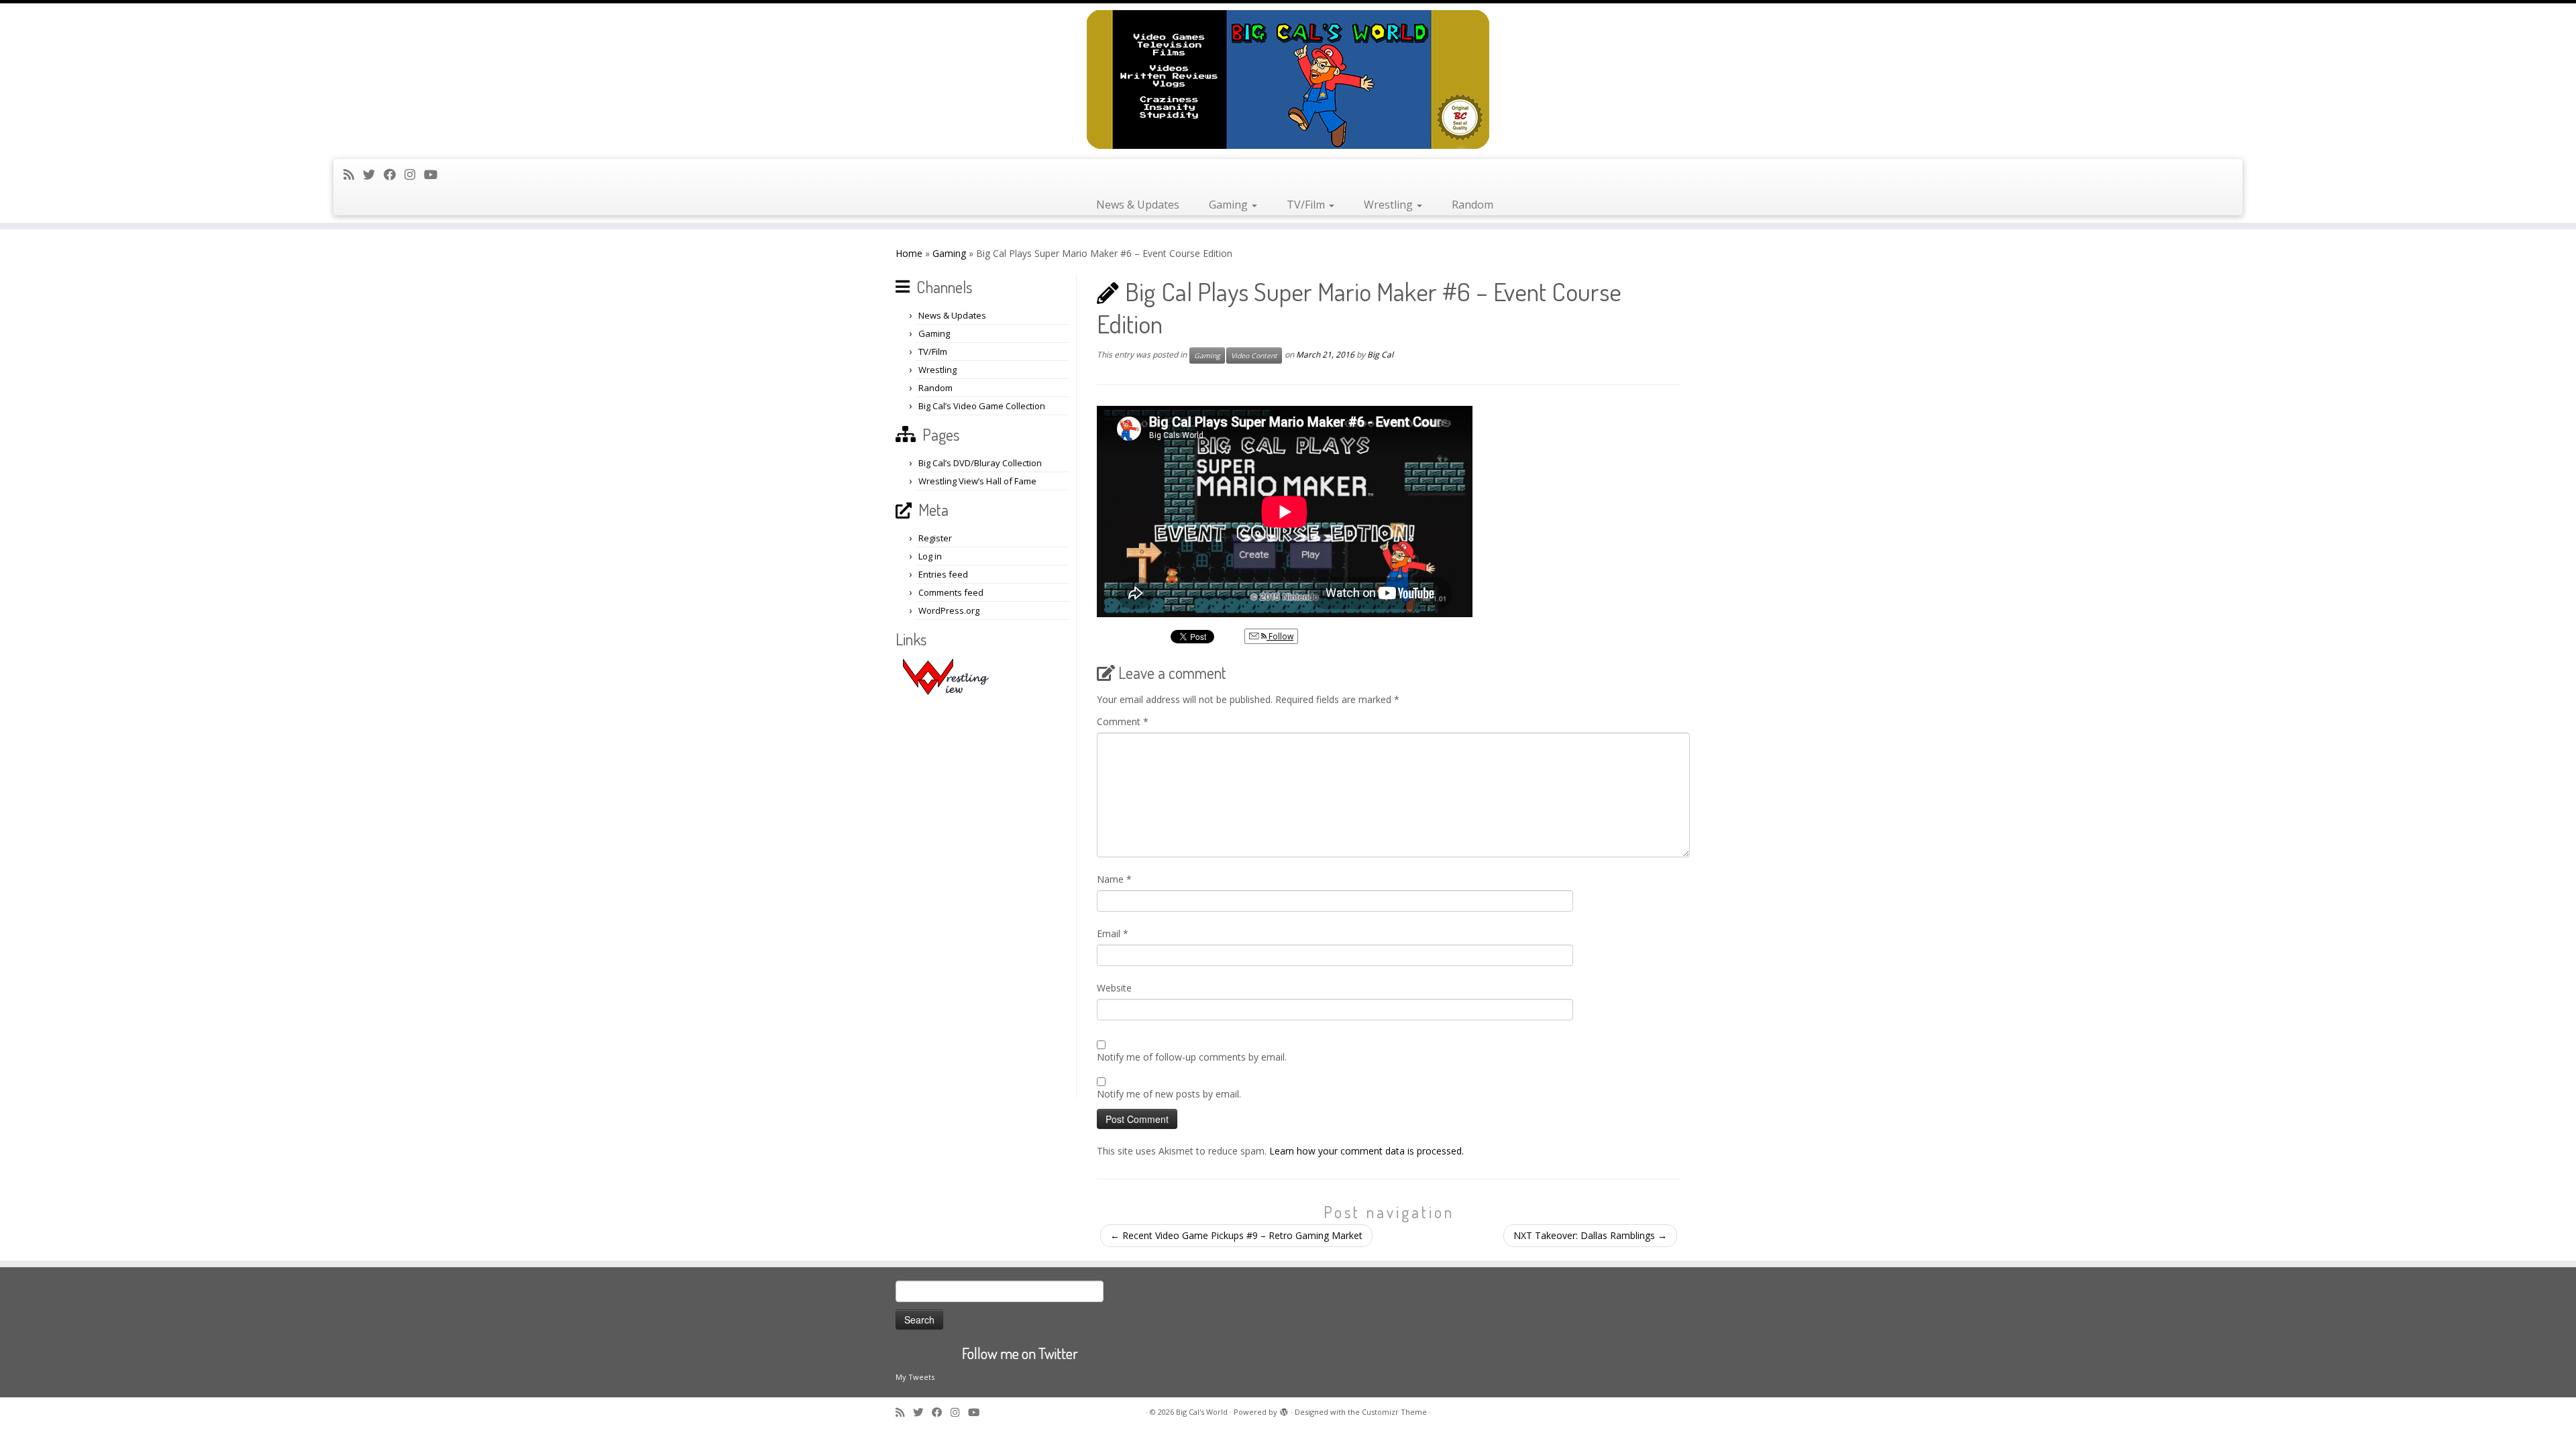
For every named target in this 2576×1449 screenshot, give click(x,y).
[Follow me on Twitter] (373, 174)
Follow (1280, 636)
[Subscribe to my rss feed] (353, 174)
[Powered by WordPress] (1284, 1409)
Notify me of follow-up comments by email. (1192, 1057)
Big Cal (1380, 355)
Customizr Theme (1394, 1412)
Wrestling (1390, 205)
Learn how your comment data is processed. (1366, 1151)
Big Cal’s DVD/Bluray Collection (980, 463)
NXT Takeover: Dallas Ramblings (1590, 1235)
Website (1114, 988)
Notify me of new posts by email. (1169, 1094)
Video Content (1254, 356)
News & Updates (1138, 205)
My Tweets (915, 1377)
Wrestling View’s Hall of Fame (977, 481)
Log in (930, 556)
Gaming (1230, 205)
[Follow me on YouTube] (435, 174)
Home (909, 253)
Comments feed (951, 592)
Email (1113, 933)
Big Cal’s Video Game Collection (982, 406)
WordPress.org (949, 610)
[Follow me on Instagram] (414, 174)
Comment (1123, 721)
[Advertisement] (984, 896)
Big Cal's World (1202, 1412)
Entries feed (943, 574)
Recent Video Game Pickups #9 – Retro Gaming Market (1236, 1235)
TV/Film (1307, 205)
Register (935, 538)
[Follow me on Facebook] (394, 174)
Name (1114, 879)
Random (1472, 205)
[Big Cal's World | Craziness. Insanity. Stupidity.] (1288, 79)
